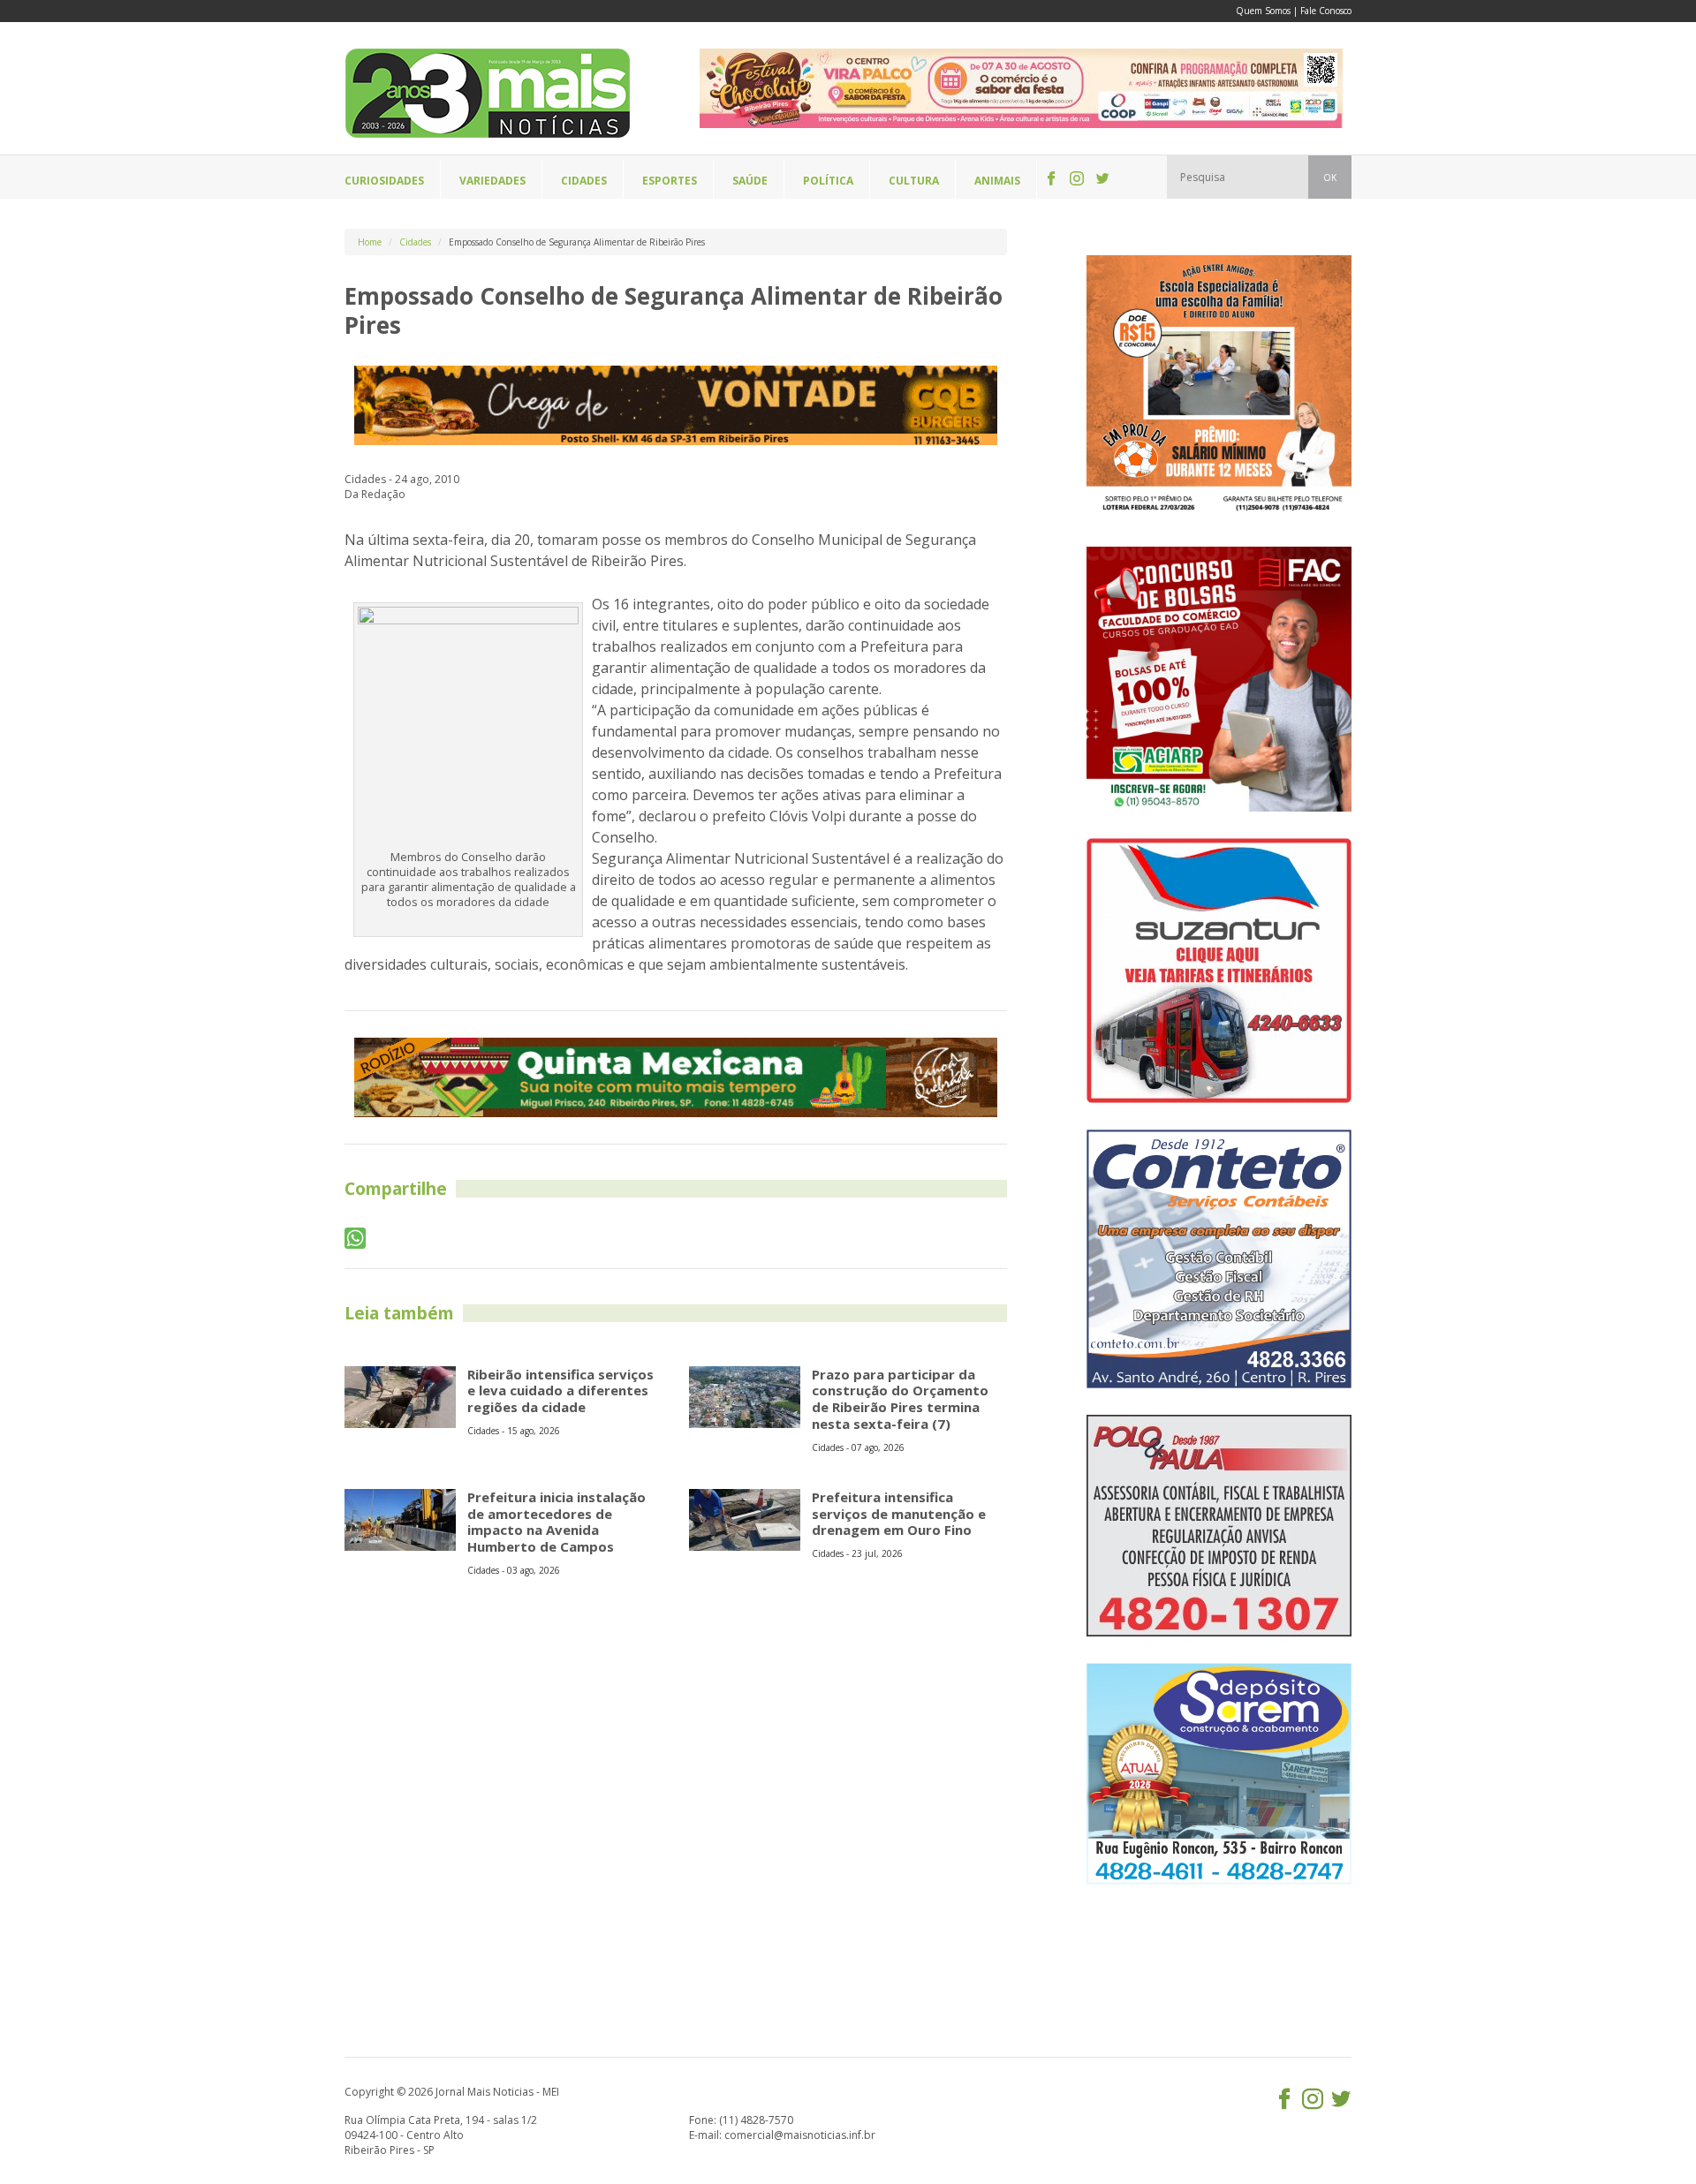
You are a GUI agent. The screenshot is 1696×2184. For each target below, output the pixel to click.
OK (1330, 178)
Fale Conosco (1326, 11)
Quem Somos (1263, 11)
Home (370, 242)
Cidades (415, 242)
